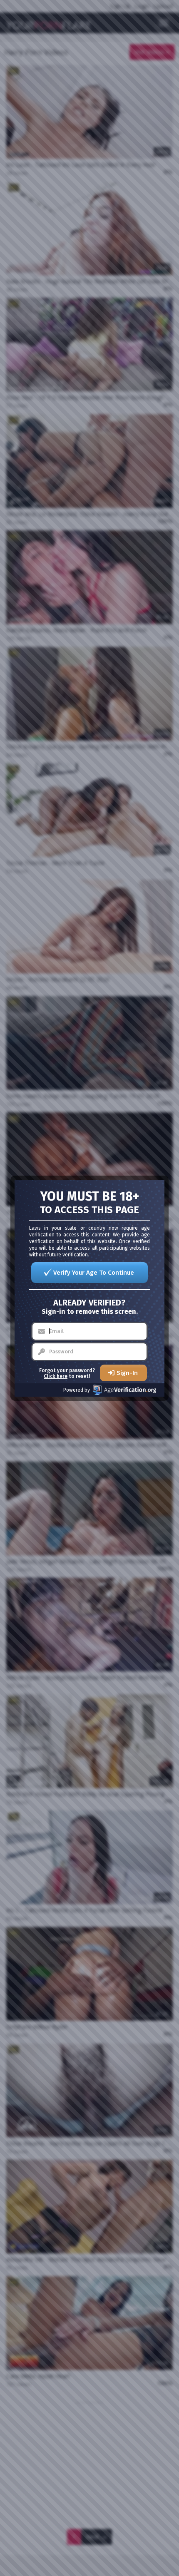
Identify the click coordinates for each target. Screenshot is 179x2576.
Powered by (77, 1390)
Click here (56, 1376)
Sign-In (127, 1373)
